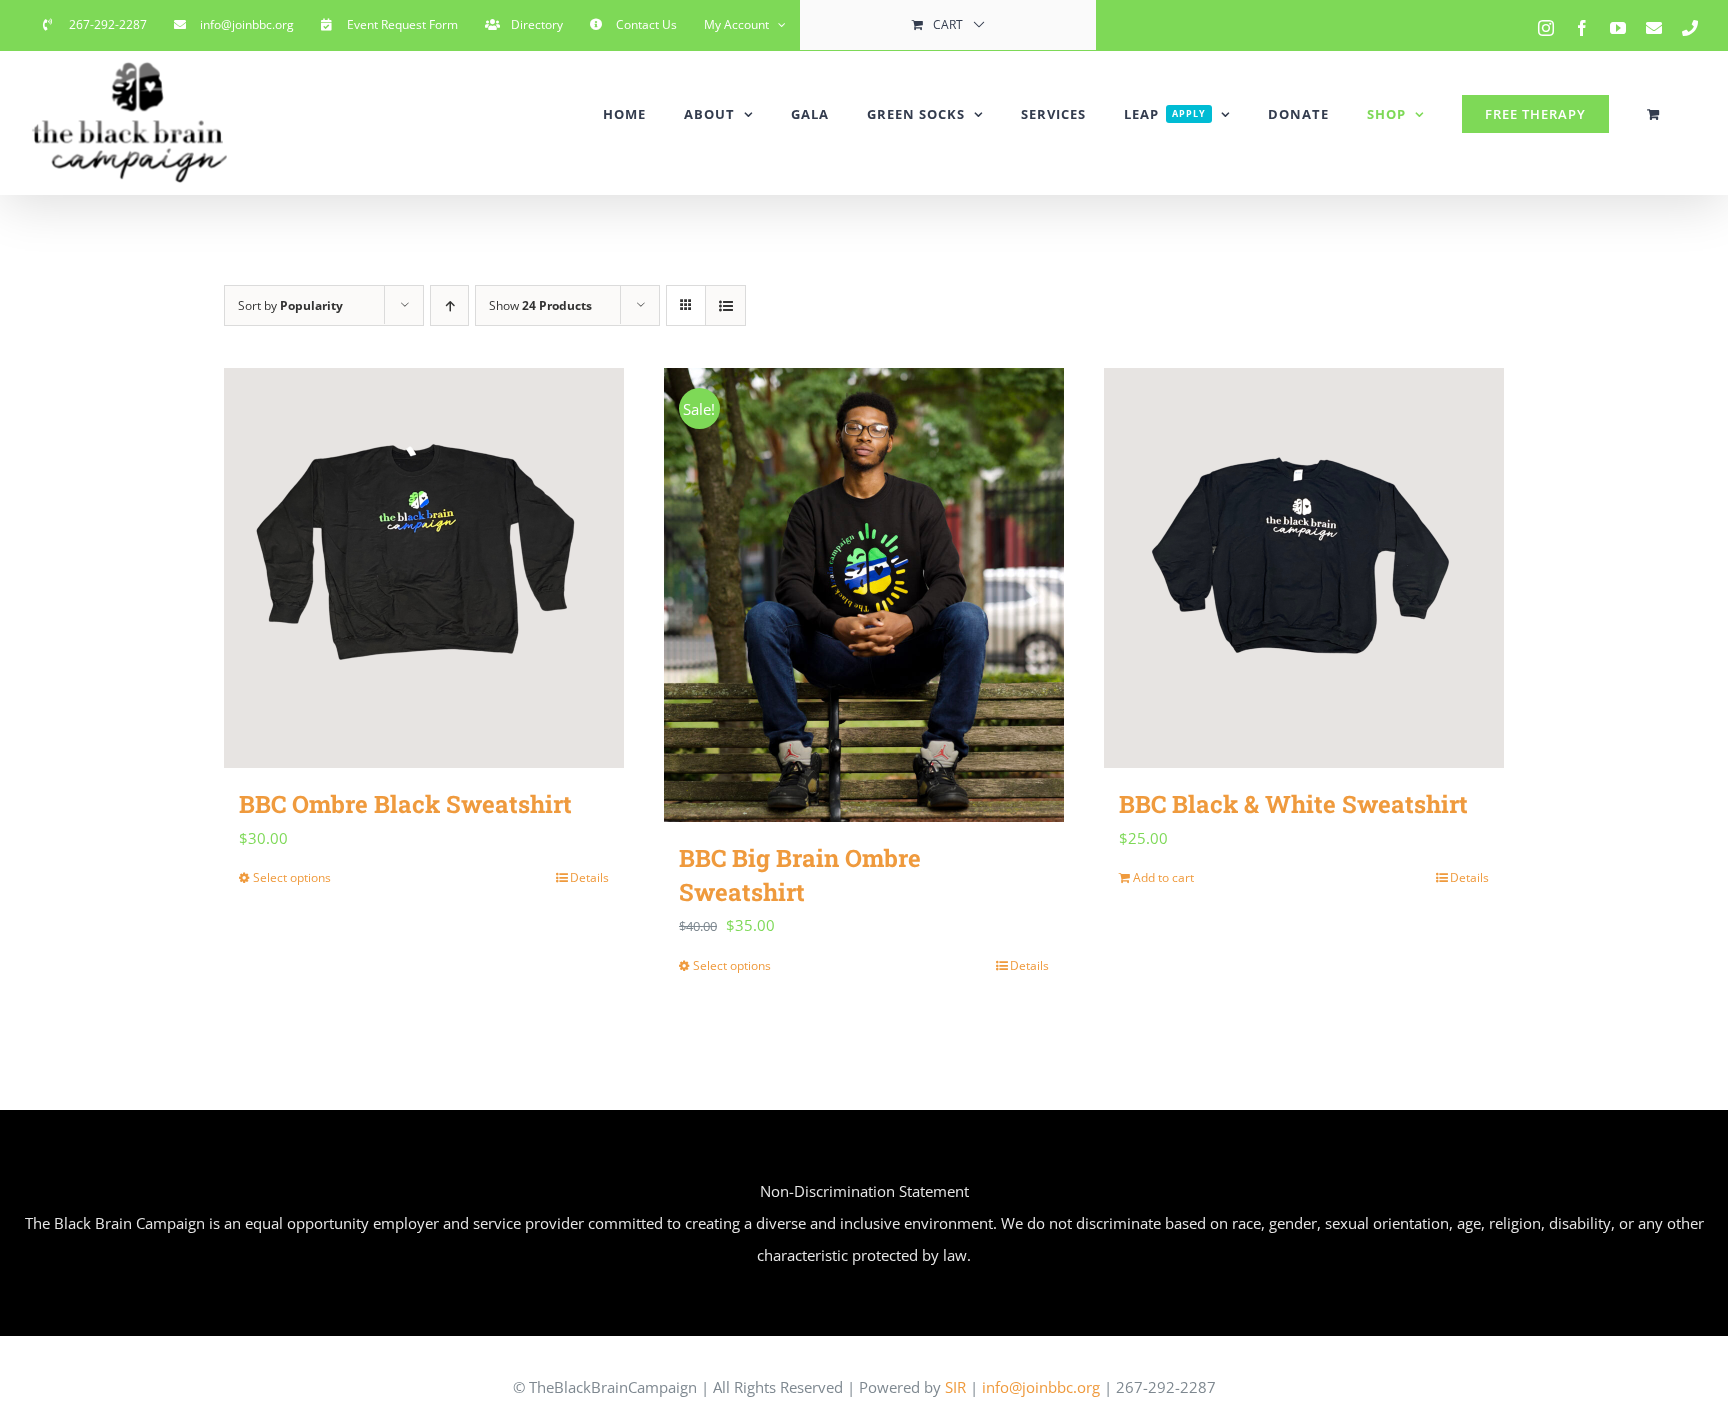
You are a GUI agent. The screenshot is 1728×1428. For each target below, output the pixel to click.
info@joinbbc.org (1039, 1387)
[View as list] (725, 305)
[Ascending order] (449, 305)
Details (589, 877)
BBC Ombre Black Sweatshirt (405, 804)
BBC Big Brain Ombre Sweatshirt (800, 875)
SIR (955, 1387)
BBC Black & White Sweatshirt (1293, 804)
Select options (292, 877)
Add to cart (1163, 877)
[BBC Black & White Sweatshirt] (1304, 568)
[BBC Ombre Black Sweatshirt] (424, 568)
